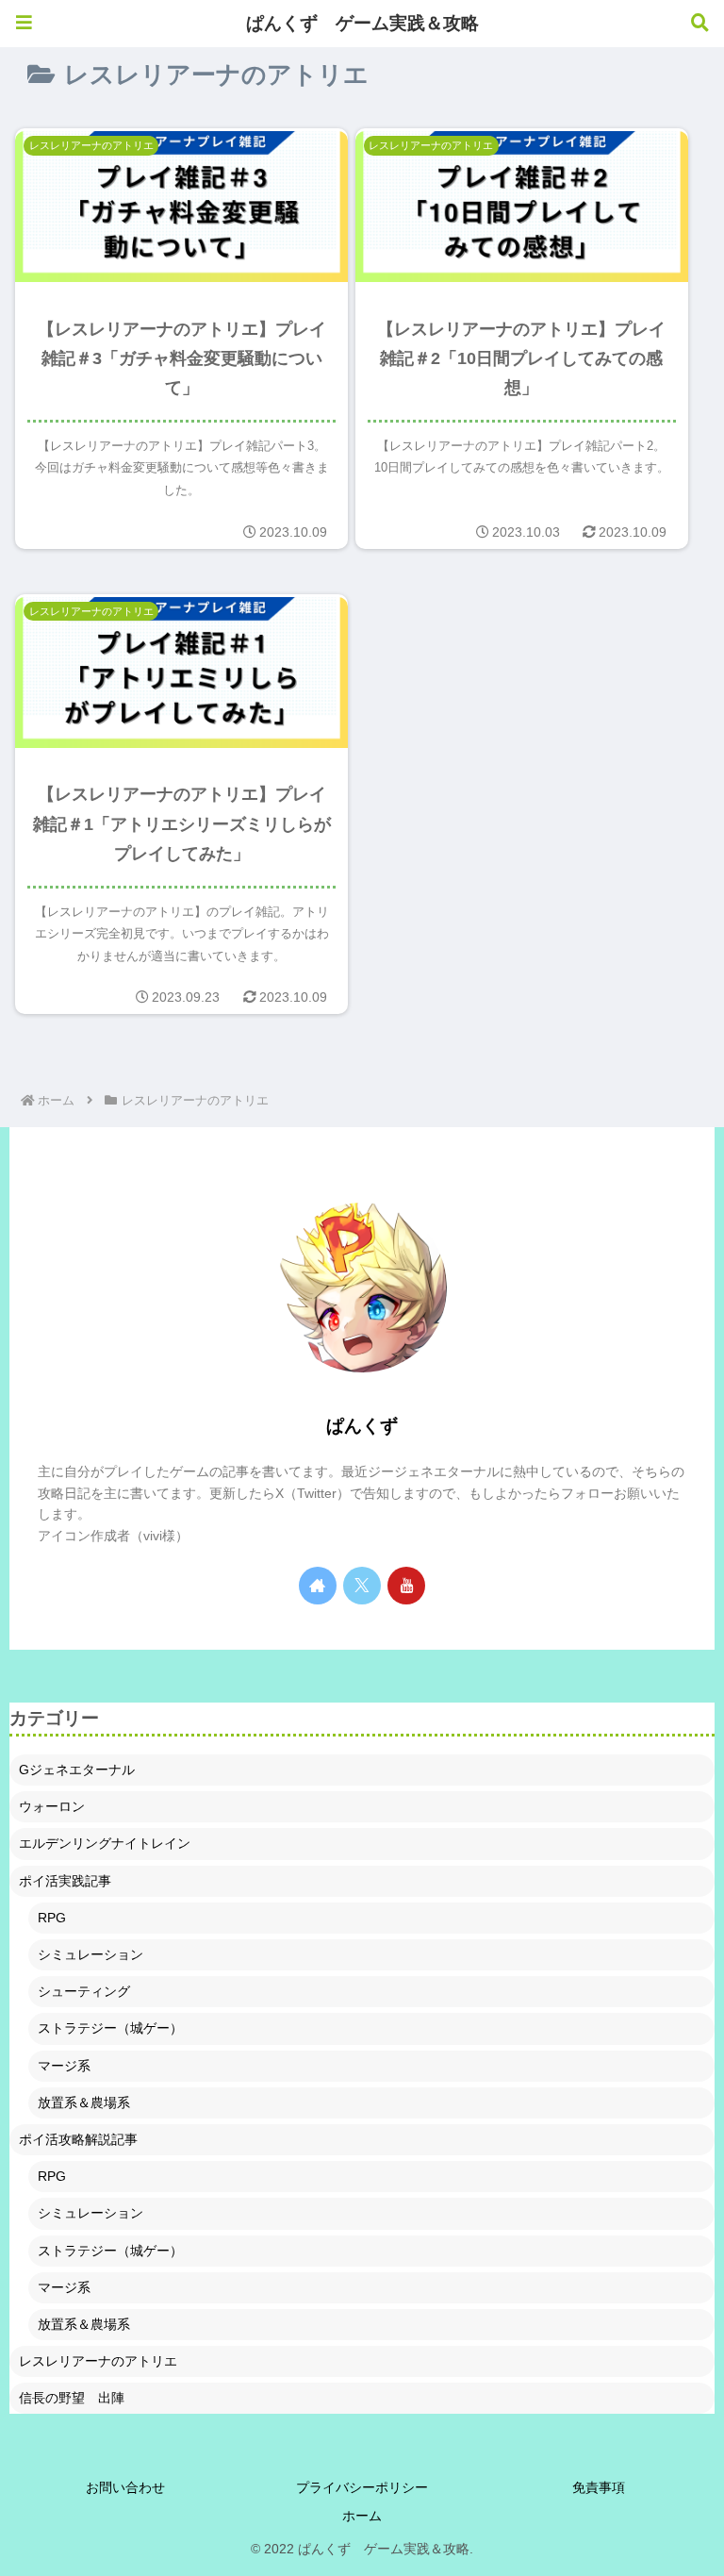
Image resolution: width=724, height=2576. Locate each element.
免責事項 (599, 2487)
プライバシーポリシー (362, 2487)
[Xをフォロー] (362, 1586)
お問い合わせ (125, 2487)
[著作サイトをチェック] (318, 1586)
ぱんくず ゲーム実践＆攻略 (362, 23)
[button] (659, 2188)
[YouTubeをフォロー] (406, 1586)
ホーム (362, 2516)
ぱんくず (362, 1426)
